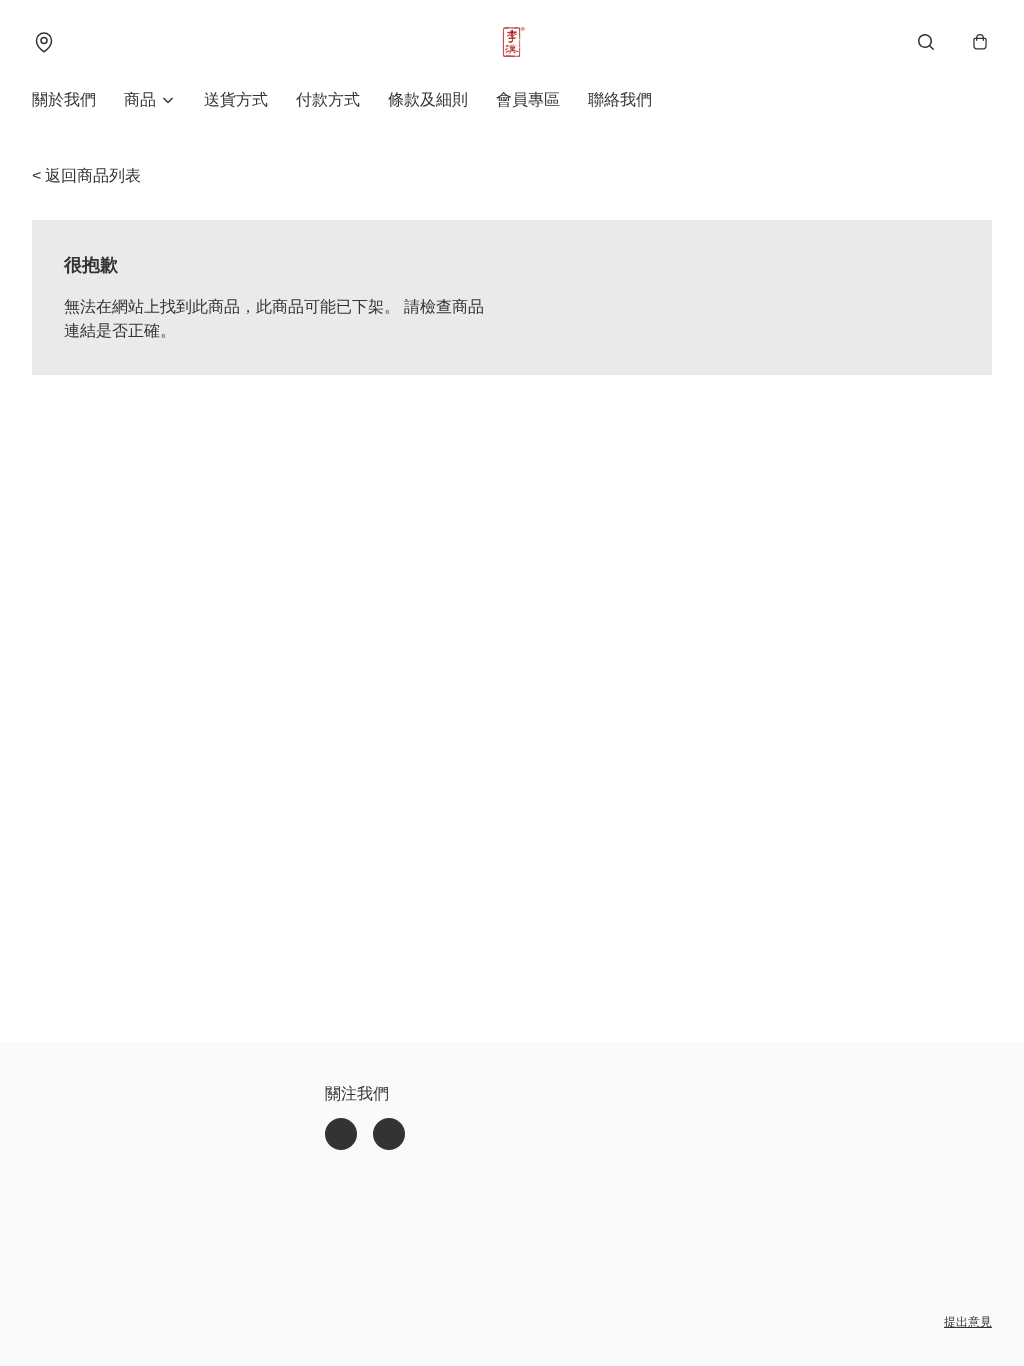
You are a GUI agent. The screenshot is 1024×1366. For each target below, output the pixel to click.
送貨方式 (236, 99)
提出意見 (968, 1322)
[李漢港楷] (512, 42)
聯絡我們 (620, 99)
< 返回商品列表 (86, 175)
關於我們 (64, 99)
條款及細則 (428, 99)
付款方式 (328, 99)
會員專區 (528, 99)
